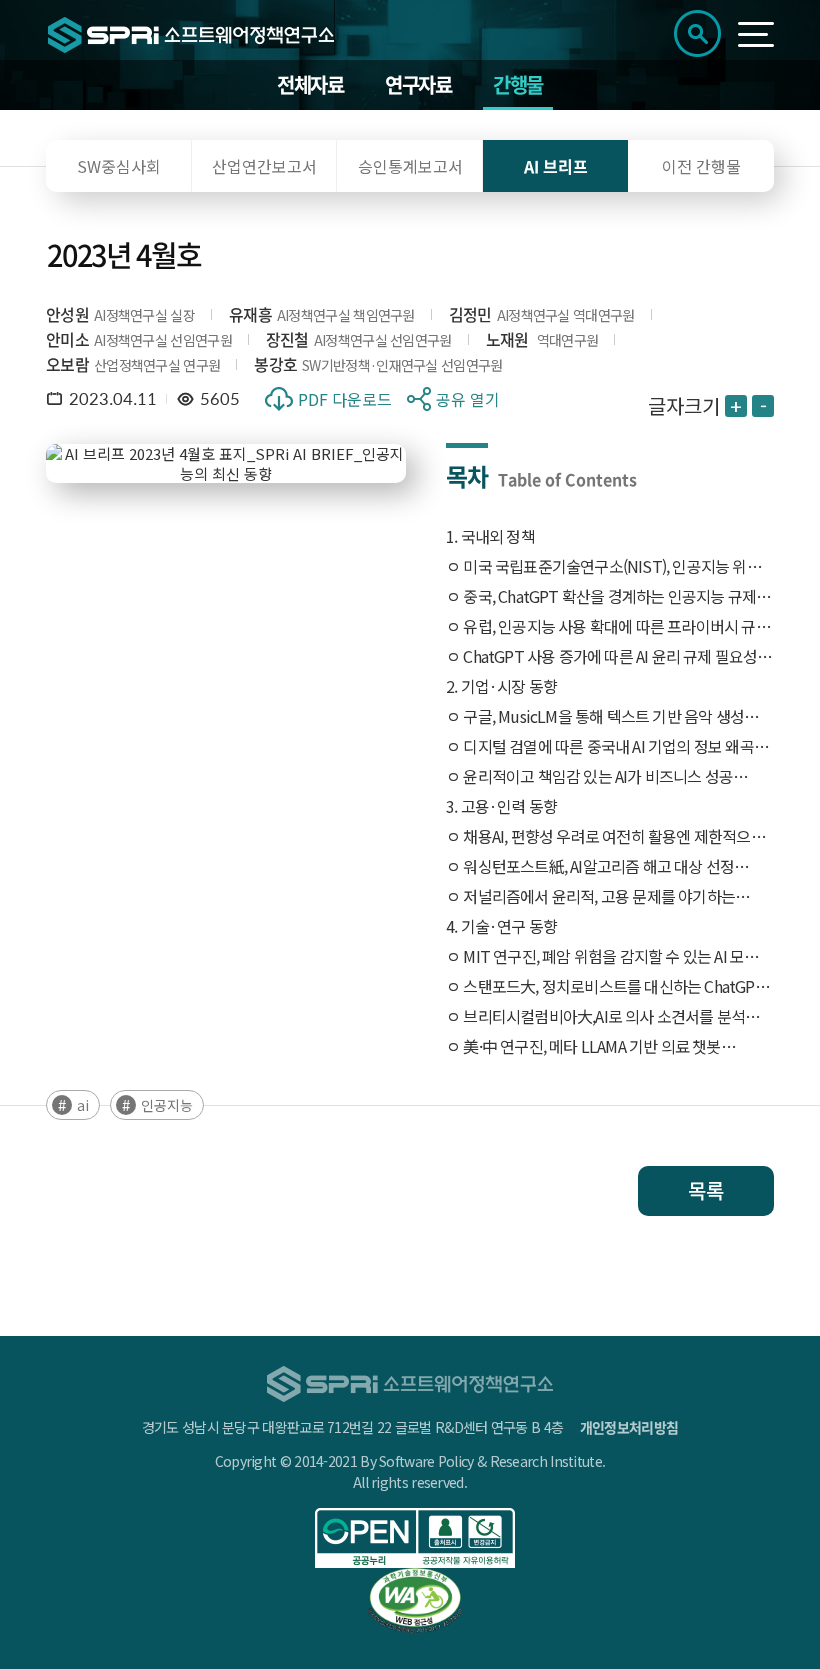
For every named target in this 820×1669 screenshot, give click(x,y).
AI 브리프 (556, 166)
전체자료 (310, 84)
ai (83, 1105)
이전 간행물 (701, 166)
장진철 (287, 339)
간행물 (518, 84)
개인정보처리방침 (629, 1427)
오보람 (67, 364)
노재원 (507, 339)
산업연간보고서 (264, 166)
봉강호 (275, 364)
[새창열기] (415, 1538)
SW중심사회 (119, 166)
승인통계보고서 (410, 166)
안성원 (67, 314)
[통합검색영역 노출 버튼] (697, 33)
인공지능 (167, 1105)
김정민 (470, 314)
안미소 (67, 339)
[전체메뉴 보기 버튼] (756, 34)
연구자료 (418, 84)
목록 (706, 1190)
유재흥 (250, 314)
